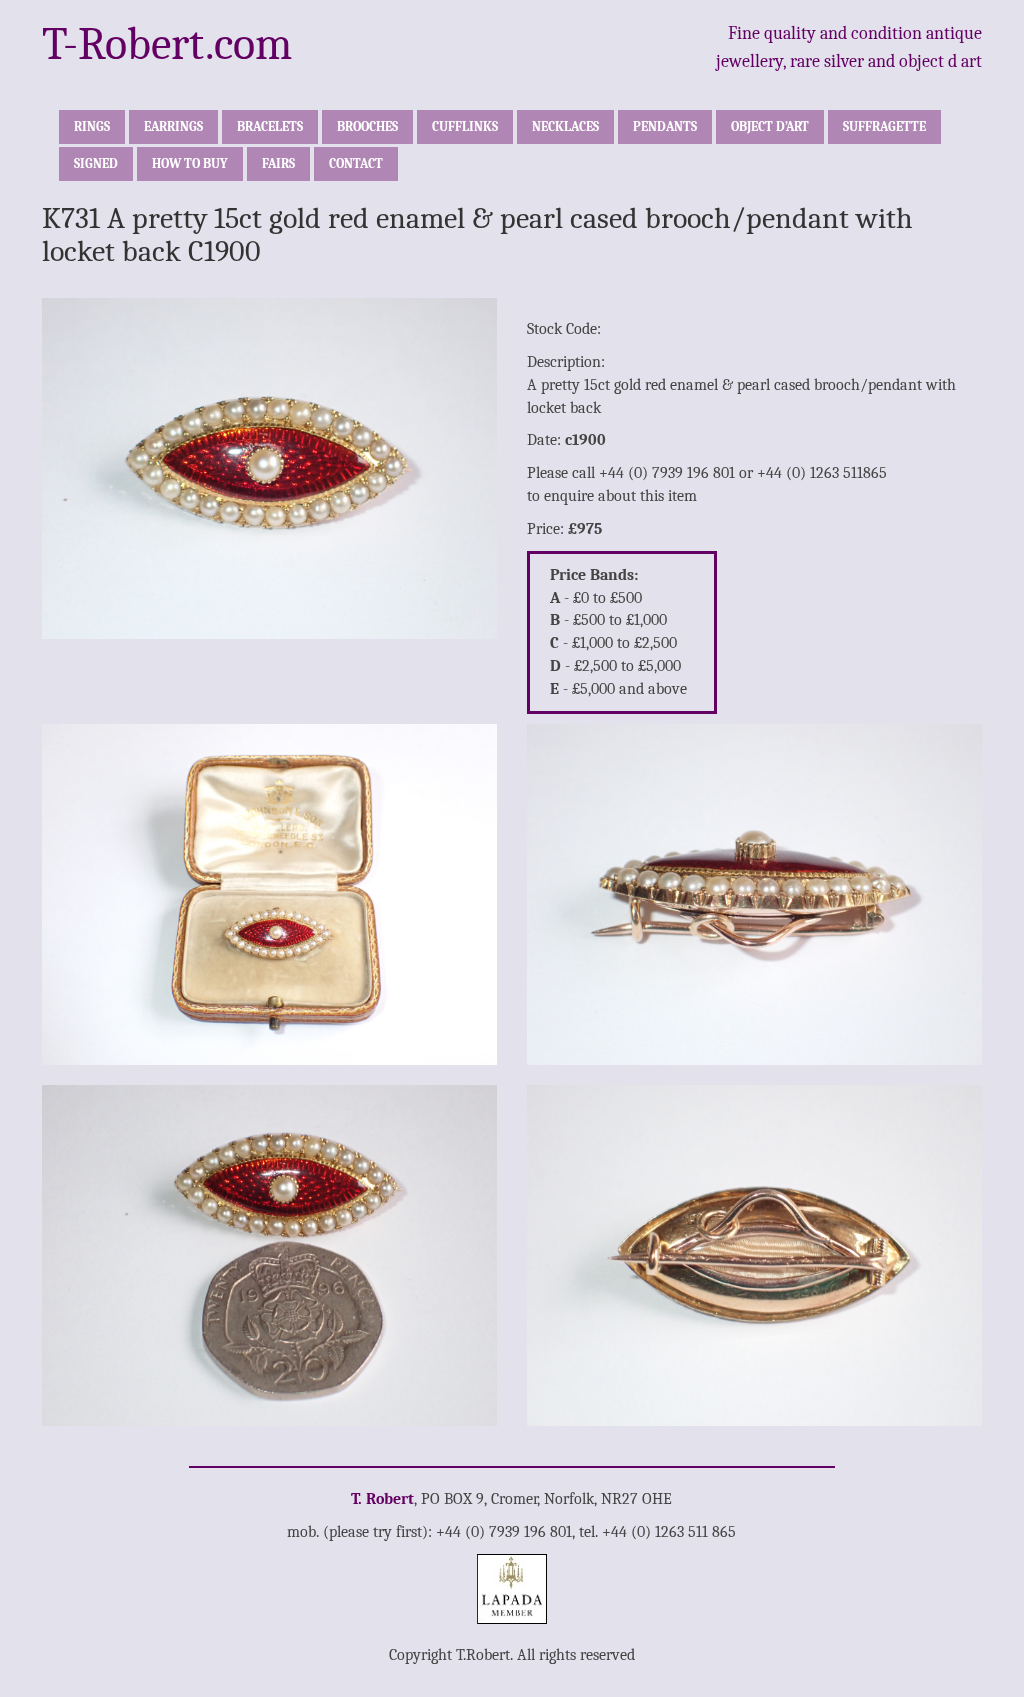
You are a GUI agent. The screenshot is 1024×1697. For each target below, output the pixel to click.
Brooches (367, 126)
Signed (96, 163)
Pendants (665, 126)
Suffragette (884, 126)
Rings (92, 126)
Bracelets (270, 126)
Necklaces (565, 126)
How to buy (190, 163)
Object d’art (770, 126)
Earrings (173, 126)
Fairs (278, 163)
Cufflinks (465, 126)
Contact (356, 163)
